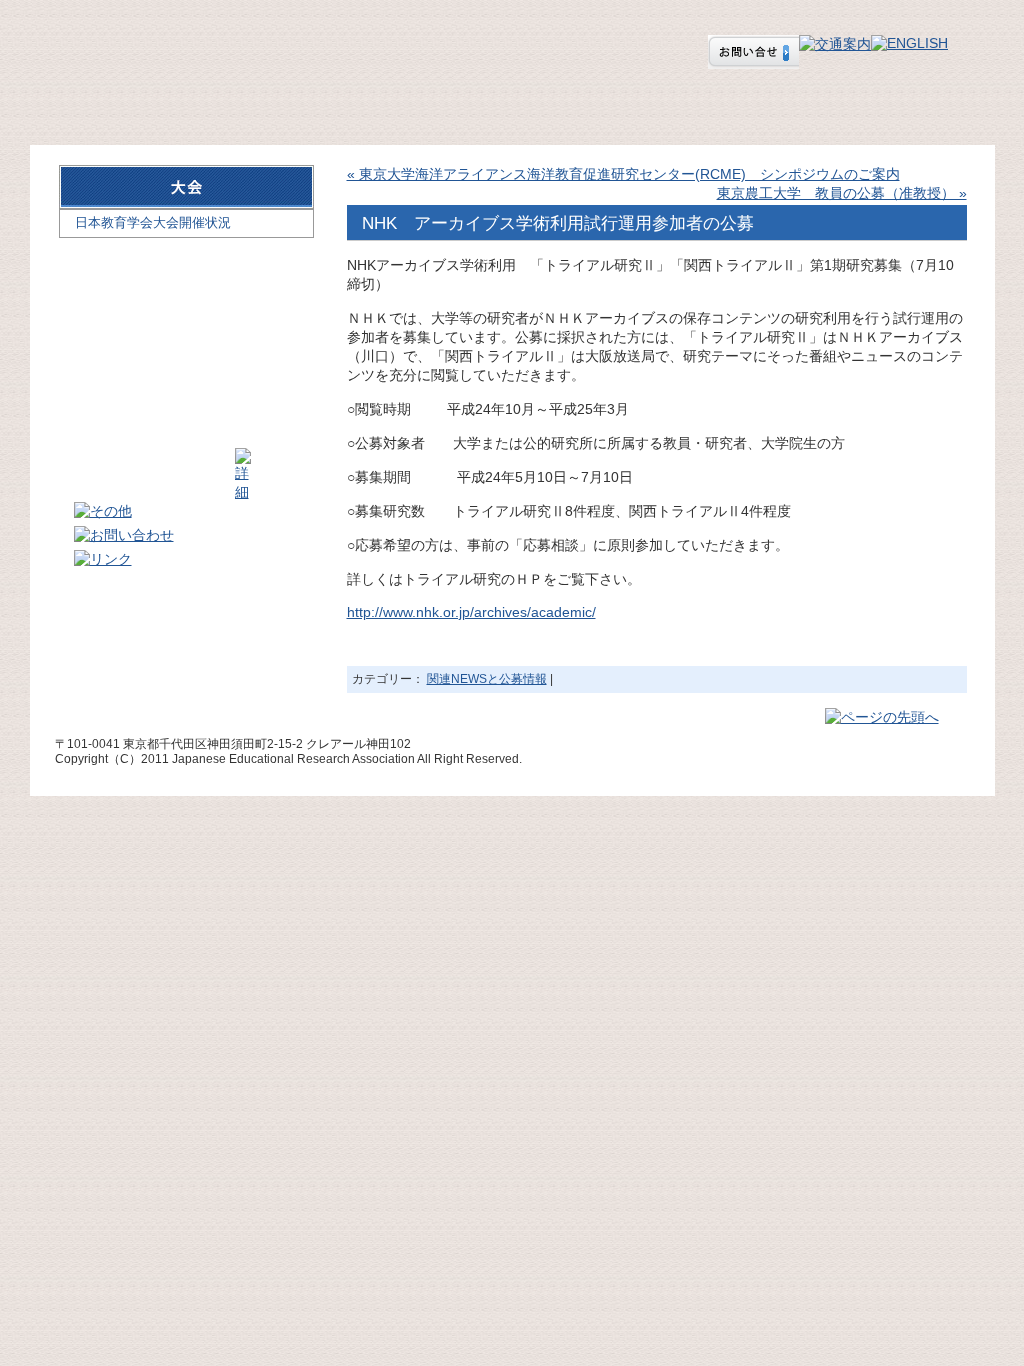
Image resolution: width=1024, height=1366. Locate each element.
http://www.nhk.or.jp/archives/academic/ (471, 612)
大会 (549, 109)
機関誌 (696, 109)
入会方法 (400, 109)
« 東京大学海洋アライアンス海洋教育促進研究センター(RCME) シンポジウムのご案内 (623, 174)
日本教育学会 (170, 41)
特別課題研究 (881, 109)
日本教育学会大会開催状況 (153, 222)
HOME (105, 109)
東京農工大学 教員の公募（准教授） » (842, 193)
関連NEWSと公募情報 (487, 679)
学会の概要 (252, 109)
